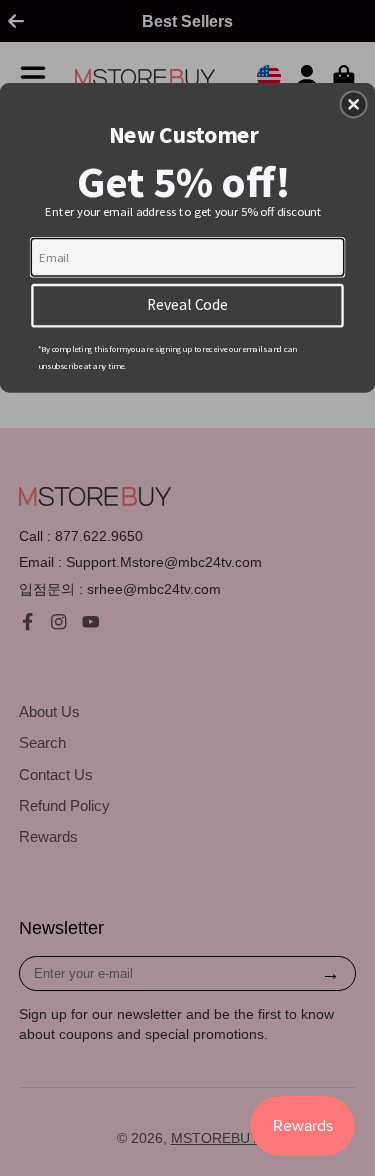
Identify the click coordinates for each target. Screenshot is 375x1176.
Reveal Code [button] (187, 305)
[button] (354, 104)
